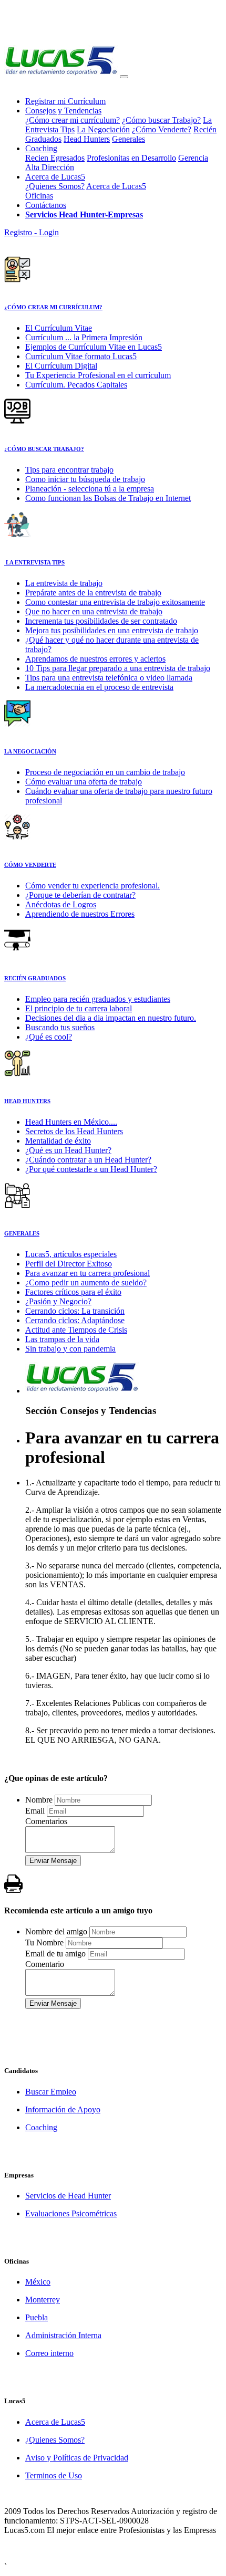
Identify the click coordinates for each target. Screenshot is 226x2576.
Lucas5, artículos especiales (71, 1254)
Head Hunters (87, 139)
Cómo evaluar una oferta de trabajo (84, 782)
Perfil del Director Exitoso (69, 1264)
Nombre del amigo (56, 1931)
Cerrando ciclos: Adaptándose (75, 1320)
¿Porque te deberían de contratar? (80, 895)
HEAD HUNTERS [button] (27, 1101)
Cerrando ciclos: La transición (75, 1311)
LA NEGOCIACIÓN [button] (30, 751)
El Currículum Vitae (59, 328)
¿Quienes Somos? (55, 186)
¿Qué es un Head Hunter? (68, 1150)
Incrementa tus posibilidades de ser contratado (101, 621)
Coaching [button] (41, 148)
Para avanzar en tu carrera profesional (88, 1273)
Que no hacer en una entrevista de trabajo (94, 611)
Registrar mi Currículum (65, 101)
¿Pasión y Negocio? (58, 1301)
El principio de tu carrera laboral (79, 1008)
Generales (129, 139)
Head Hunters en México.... (71, 1122)
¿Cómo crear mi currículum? (73, 120)
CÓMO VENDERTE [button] (30, 865)
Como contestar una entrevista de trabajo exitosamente (115, 602)
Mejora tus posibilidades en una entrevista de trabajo (112, 630)
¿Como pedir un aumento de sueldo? (86, 1282)
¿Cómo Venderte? (162, 129)
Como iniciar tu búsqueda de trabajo (85, 479)
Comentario (45, 1964)
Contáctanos (46, 205)
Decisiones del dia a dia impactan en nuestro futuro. (111, 1018)
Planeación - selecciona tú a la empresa (90, 489)
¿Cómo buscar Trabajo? (161, 120)
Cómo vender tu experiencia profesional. (93, 886)
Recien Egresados (55, 158)
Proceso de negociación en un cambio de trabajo (105, 772)
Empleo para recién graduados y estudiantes (98, 999)
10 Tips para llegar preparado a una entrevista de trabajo (118, 668)
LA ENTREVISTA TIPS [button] (34, 562)
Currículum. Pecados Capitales (76, 385)
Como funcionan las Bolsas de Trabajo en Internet (108, 498)
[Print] (13, 1884)
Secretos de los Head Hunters (74, 1131)
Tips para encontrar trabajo (69, 470)
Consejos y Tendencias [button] (63, 111)
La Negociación (103, 129)
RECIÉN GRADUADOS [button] (35, 978)
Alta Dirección (50, 167)
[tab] (113, 283)
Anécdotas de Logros (61, 904)
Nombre (39, 1800)
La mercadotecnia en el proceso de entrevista (99, 687)
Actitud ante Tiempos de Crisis (76, 1330)
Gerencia (193, 158)
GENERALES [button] (22, 1233)
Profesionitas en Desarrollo (131, 158)
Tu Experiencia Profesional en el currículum (98, 375)
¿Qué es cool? (49, 1037)
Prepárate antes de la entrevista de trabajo (93, 593)
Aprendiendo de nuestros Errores (80, 914)
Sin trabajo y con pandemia (70, 1349)
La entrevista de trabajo (64, 583)
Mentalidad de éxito (58, 1141)
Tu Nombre (44, 1943)
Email (35, 1811)
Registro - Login (32, 232)
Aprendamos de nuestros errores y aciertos (95, 659)
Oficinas (39, 196)
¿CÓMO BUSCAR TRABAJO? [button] (44, 449)
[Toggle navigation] (124, 77)
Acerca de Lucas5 (116, 186)
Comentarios (46, 1821)
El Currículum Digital (61, 366)
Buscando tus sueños (60, 1027)
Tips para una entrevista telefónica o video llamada (109, 678)
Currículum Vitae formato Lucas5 (81, 356)
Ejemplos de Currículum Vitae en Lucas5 (94, 347)
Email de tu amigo (55, 1954)
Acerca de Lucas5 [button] (55, 177)
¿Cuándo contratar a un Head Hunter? (88, 1160)
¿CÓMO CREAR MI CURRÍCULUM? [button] (53, 307)
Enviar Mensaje (53, 1861)
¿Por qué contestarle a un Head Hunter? (91, 1169)
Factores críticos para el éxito (73, 1292)
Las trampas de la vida (62, 1339)
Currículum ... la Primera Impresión (84, 337)
